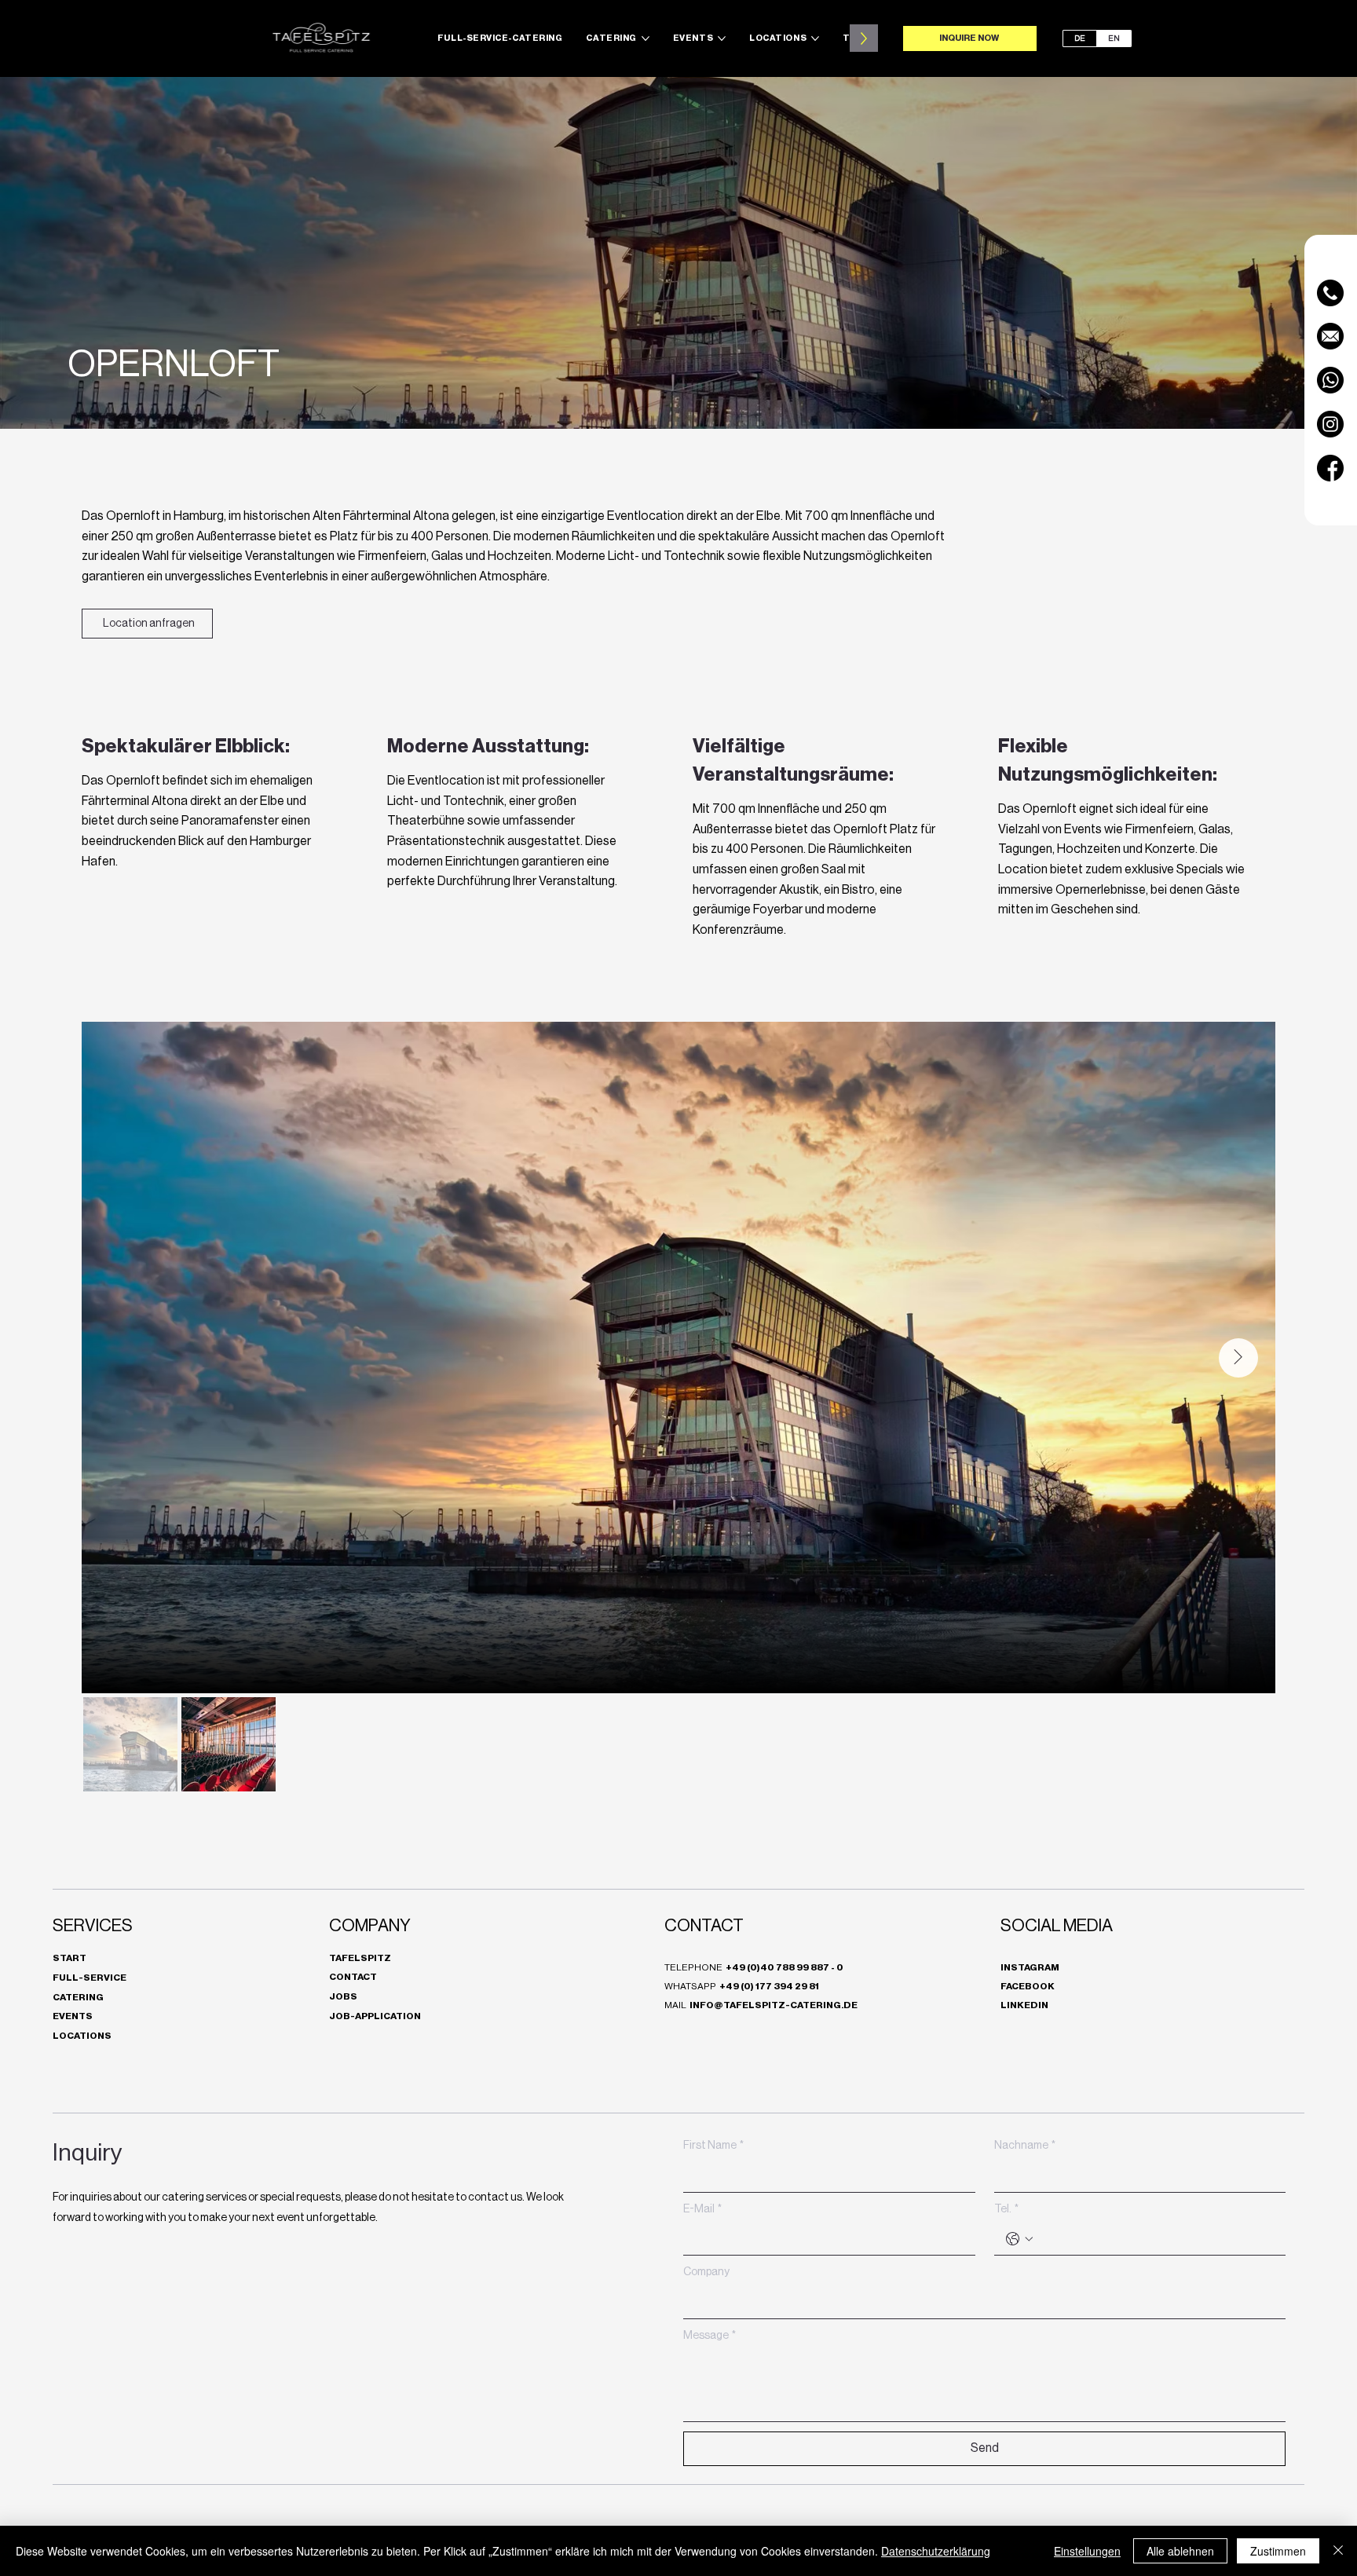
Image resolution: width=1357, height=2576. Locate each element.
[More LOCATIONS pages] (815, 38)
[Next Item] (1238, 1358)
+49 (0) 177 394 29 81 (769, 1986)
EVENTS (73, 2016)
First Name (713, 2146)
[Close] (1338, 2551)
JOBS (343, 1996)
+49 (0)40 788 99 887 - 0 (785, 1967)
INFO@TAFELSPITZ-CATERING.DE (774, 2005)
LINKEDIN (1024, 2005)
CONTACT (353, 1977)
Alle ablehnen (1180, 2551)
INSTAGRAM (1030, 1967)
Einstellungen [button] (1087, 2551)
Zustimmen (1278, 2551)
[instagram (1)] (1330, 424)
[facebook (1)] (1330, 468)
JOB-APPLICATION (375, 2016)
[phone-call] (1330, 293)
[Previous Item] (119, 1358)
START (69, 1958)
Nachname (1025, 2146)
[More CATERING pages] (646, 38)
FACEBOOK (1028, 1986)
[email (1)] (1330, 336)
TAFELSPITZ (360, 1958)
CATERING (78, 1997)
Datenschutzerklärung (936, 2551)
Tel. (1006, 2209)
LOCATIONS (82, 2036)
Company (706, 2272)
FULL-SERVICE (90, 1978)
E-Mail (702, 2209)
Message (710, 2336)
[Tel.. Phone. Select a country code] (1019, 2239)
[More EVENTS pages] (722, 38)
